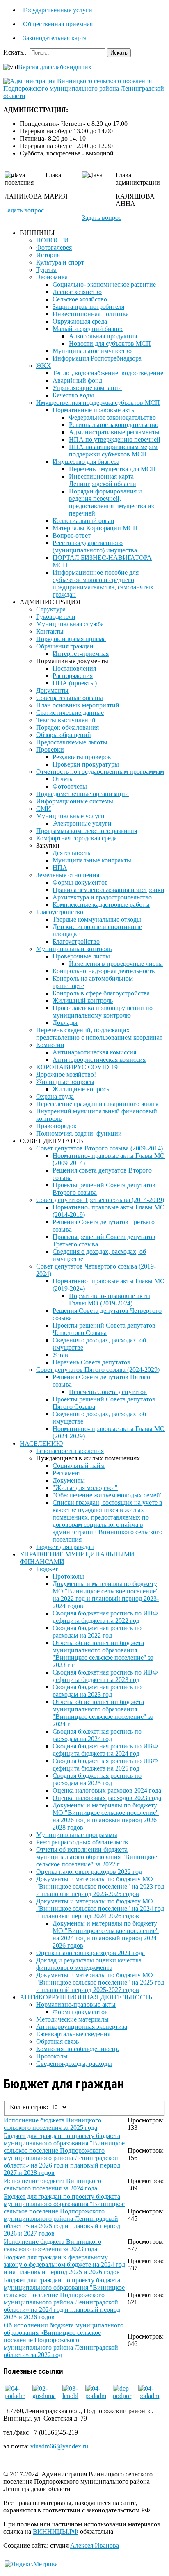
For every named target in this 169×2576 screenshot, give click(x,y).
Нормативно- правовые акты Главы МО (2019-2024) (110, 1299)
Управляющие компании (87, 388)
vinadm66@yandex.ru (59, 2446)
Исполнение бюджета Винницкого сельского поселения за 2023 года (53, 2245)
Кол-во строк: (30, 2107)
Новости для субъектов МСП (110, 343)
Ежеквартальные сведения (73, 2034)
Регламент (67, 1473)
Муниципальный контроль (74, 949)
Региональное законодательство (114, 425)
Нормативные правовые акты (94, 410)
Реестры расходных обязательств (82, 1842)
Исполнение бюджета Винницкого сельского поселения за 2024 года (53, 2185)
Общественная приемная (57, 24)
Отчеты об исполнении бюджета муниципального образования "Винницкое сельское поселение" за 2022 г (97, 1857)
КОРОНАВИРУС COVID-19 (77, 1067)
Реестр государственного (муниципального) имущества (95, 546)
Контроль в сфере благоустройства (101, 993)
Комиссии (50, 1045)
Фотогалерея (54, 248)
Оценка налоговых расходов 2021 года (90, 1953)
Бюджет (47, 1569)
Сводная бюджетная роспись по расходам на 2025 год (97, 1779)
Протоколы (68, 1576)
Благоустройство (60, 912)
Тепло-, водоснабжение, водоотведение (108, 373)
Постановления (74, 668)
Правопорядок (56, 1126)
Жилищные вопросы (65, 1082)
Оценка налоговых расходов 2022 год (89, 1872)
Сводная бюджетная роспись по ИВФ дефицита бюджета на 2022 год (105, 1617)
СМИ (44, 809)
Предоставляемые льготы (72, 742)
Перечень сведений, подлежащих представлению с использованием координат (99, 1034)
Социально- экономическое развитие (104, 284)
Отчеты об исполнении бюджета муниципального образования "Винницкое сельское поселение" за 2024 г (103, 1713)
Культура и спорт (60, 262)
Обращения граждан (65, 646)
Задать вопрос (24, 210)
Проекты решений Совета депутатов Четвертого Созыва (104, 1329)
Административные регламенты (114, 432)
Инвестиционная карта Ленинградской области (103, 480)
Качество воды (73, 395)
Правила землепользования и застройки (108, 890)
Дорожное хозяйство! (66, 1074)
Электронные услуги (82, 823)
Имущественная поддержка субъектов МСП (98, 403)
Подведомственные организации (82, 794)
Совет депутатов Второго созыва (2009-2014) (99, 1148)
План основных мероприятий (78, 705)
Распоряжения (73, 676)
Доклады (65, 1023)
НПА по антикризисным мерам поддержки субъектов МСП (113, 451)
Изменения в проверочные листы (116, 964)
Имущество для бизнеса (86, 462)
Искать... (16, 52)
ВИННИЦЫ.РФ (56, 2532)
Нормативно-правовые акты (76, 2004)
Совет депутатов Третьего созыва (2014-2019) (100, 1200)
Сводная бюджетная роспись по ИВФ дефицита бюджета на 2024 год (105, 1750)
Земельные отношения (68, 875)
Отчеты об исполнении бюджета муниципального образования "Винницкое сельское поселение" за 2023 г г (103, 1654)
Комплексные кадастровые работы (101, 905)
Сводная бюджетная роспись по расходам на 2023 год (97, 1691)
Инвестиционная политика (91, 314)
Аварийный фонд (77, 380)
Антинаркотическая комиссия (94, 1052)
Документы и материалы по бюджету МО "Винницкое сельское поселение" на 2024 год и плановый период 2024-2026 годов (100, 1909)
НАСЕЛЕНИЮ (41, 1443)
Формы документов (80, 882)
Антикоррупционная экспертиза (82, 2027)
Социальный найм (79, 1466)
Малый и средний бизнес (88, 329)
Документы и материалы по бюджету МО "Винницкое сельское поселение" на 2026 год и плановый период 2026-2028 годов (106, 1816)
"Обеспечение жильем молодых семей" (108, 1495)
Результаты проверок (82, 757)
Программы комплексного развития (87, 831)
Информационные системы (75, 801)
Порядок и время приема (71, 639)
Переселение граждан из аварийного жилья (97, 1104)
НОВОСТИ (53, 240)
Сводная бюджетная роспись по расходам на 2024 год (97, 1735)
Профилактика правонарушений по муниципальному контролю (103, 1012)
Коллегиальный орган (83, 521)
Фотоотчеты (70, 786)
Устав (60, 1355)
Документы (52, 690)
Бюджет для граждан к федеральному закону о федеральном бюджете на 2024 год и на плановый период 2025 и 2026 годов (64, 2265)
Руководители (56, 617)
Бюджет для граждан (65, 1547)
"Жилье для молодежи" (85, 1488)
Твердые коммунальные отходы (97, 919)
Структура (51, 609)
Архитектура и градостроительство (102, 897)
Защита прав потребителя (88, 307)
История (48, 255)
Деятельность (71, 853)
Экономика (52, 277)
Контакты (50, 631)
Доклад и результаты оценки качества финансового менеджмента (89, 1964)
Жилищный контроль (83, 1001)
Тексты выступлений (66, 720)
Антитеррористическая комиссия (99, 1060)
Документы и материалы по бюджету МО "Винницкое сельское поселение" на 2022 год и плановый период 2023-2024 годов (106, 1595)
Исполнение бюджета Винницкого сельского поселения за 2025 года (53, 2124)
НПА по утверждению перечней (115, 439)
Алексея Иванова (95, 2545)
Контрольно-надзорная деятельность (104, 971)
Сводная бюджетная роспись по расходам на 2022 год (97, 1632)
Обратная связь (57, 2041)
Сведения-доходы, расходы (74, 2064)
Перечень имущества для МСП (112, 469)
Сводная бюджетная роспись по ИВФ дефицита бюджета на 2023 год (105, 1676)
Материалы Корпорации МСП (95, 528)
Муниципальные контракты (92, 860)
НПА (60, 868)
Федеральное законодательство (112, 417)
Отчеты (63, 779)
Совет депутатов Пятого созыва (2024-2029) (98, 1370)
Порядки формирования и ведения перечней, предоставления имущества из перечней (111, 502)
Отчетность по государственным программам (100, 772)
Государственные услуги (57, 10)
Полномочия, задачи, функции (79, 1133)
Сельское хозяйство (80, 299)
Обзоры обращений (64, 735)
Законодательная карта (54, 38)
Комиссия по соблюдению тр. (78, 2049)
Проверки (50, 750)
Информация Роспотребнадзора (97, 358)
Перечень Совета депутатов (91, 1362)
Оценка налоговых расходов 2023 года (107, 1798)
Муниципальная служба (70, 624)
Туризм (46, 270)
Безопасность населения (70, 1451)
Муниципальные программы (77, 1835)
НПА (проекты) (75, 683)
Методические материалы (72, 2019)
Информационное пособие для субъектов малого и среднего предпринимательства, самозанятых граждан (103, 583)
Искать (119, 53)
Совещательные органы (70, 698)
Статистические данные (70, 713)
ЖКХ (44, 366)
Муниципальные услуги (70, 816)
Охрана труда (55, 1096)
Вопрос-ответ (72, 535)
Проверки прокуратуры (86, 764)
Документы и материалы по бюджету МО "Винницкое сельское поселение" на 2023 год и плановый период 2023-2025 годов (100, 1886)
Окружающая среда (80, 321)
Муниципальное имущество (92, 351)
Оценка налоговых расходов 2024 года (107, 1790)
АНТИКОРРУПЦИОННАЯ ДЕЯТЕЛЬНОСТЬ (86, 1997)
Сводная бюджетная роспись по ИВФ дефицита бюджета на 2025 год (105, 1765)
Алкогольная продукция (103, 336)
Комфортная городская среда (77, 838)
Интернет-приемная (81, 654)
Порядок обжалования (67, 727)
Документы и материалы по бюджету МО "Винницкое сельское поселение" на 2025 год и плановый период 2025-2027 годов (100, 1982)
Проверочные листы (81, 956)
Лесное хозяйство (77, 292)
